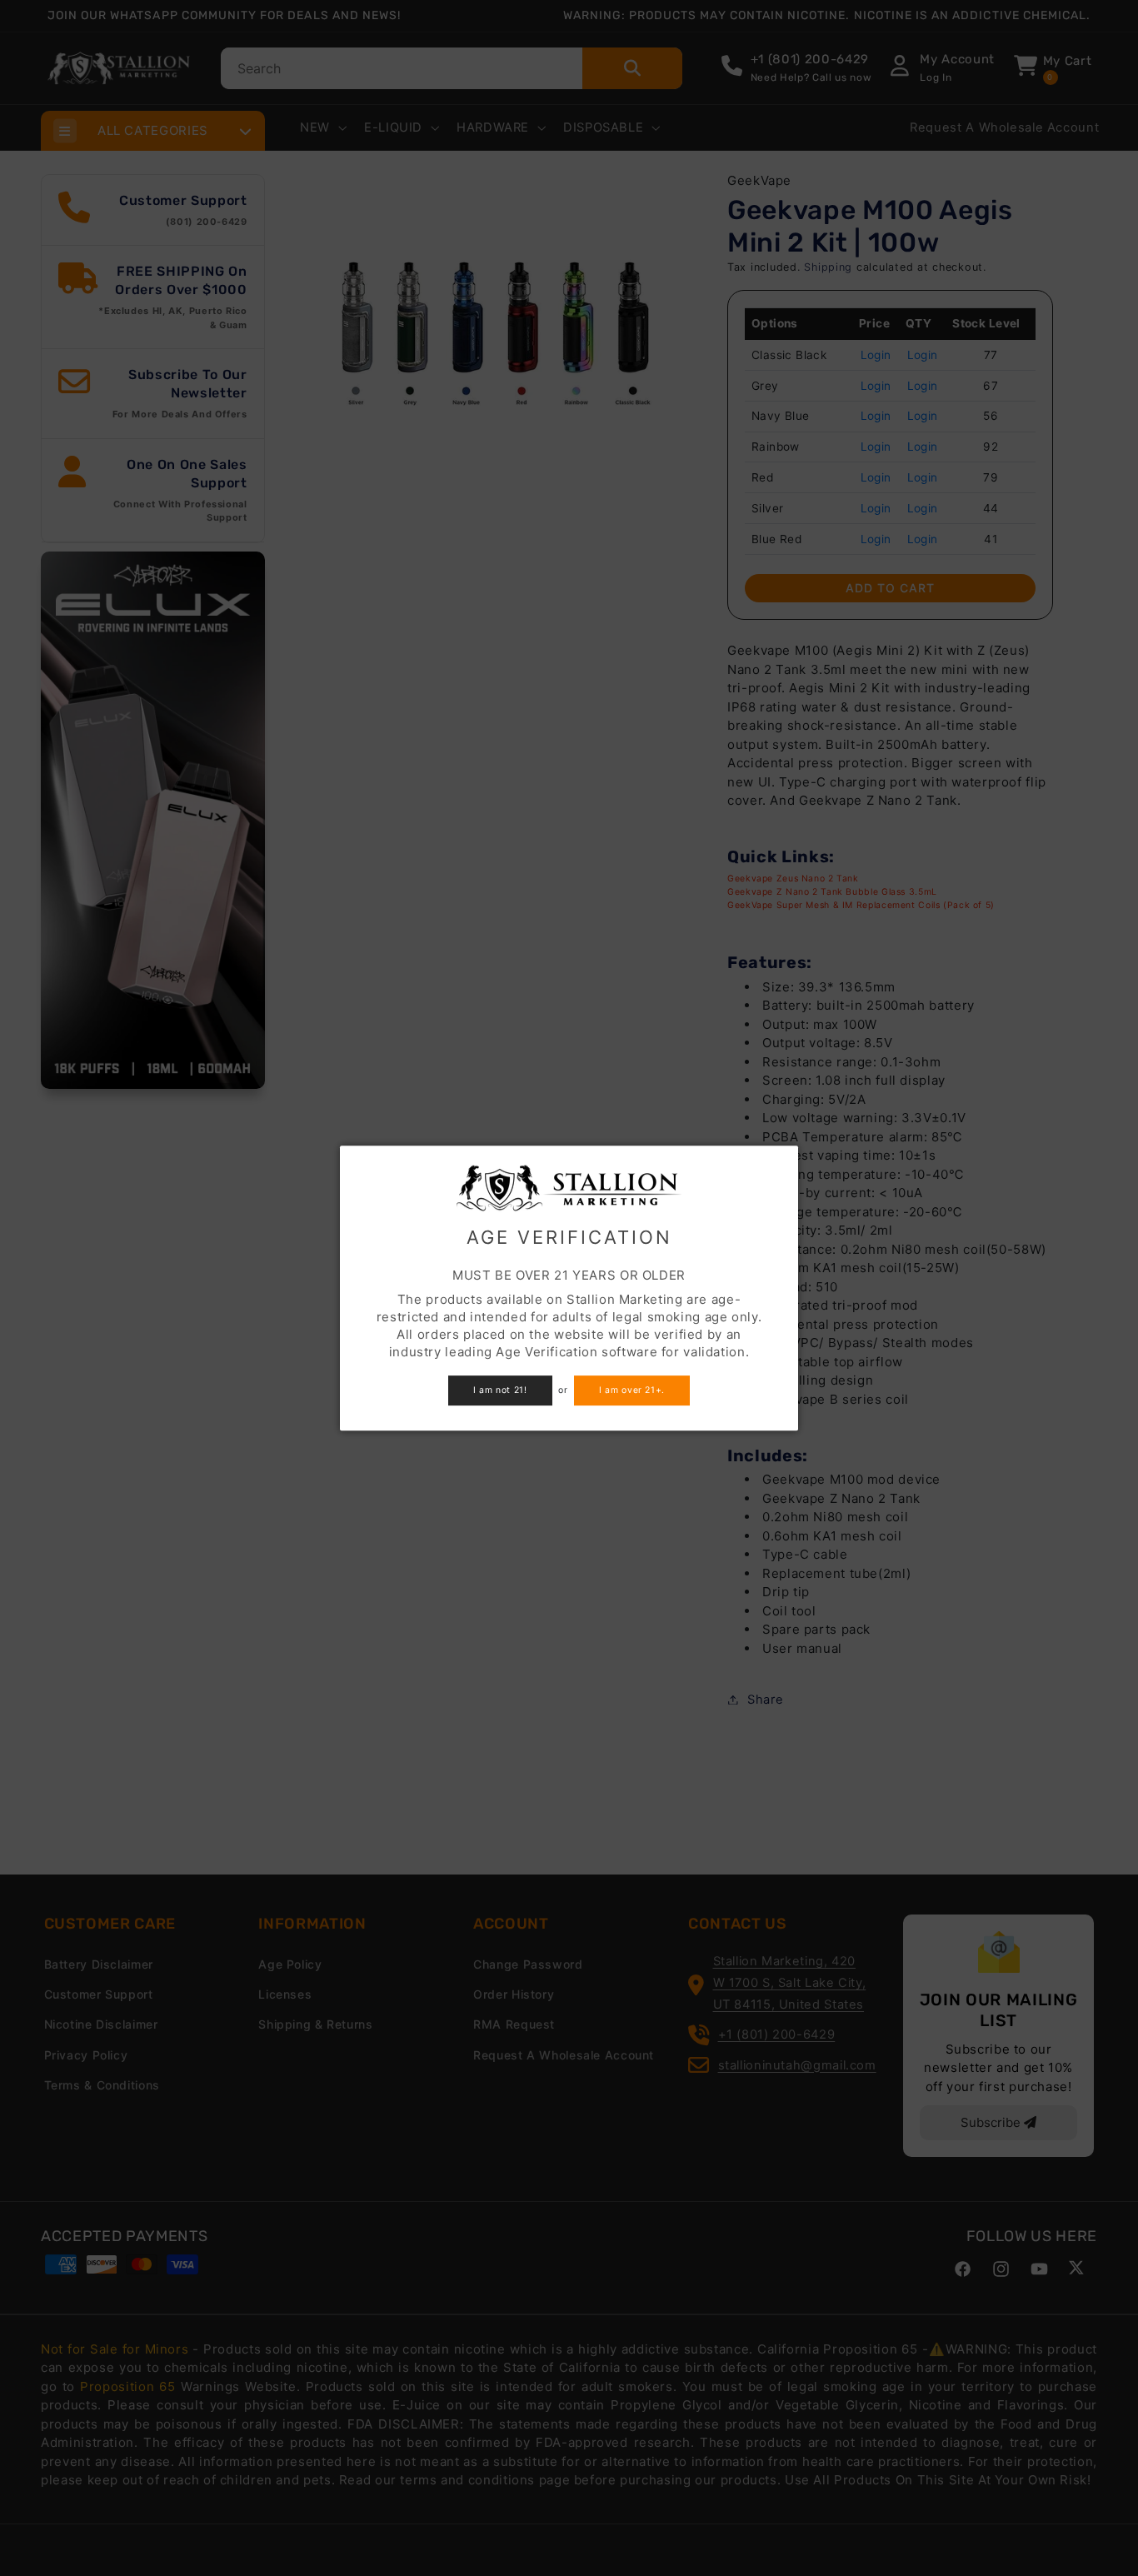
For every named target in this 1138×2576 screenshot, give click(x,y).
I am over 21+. (632, 1390)
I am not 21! (500, 1390)
